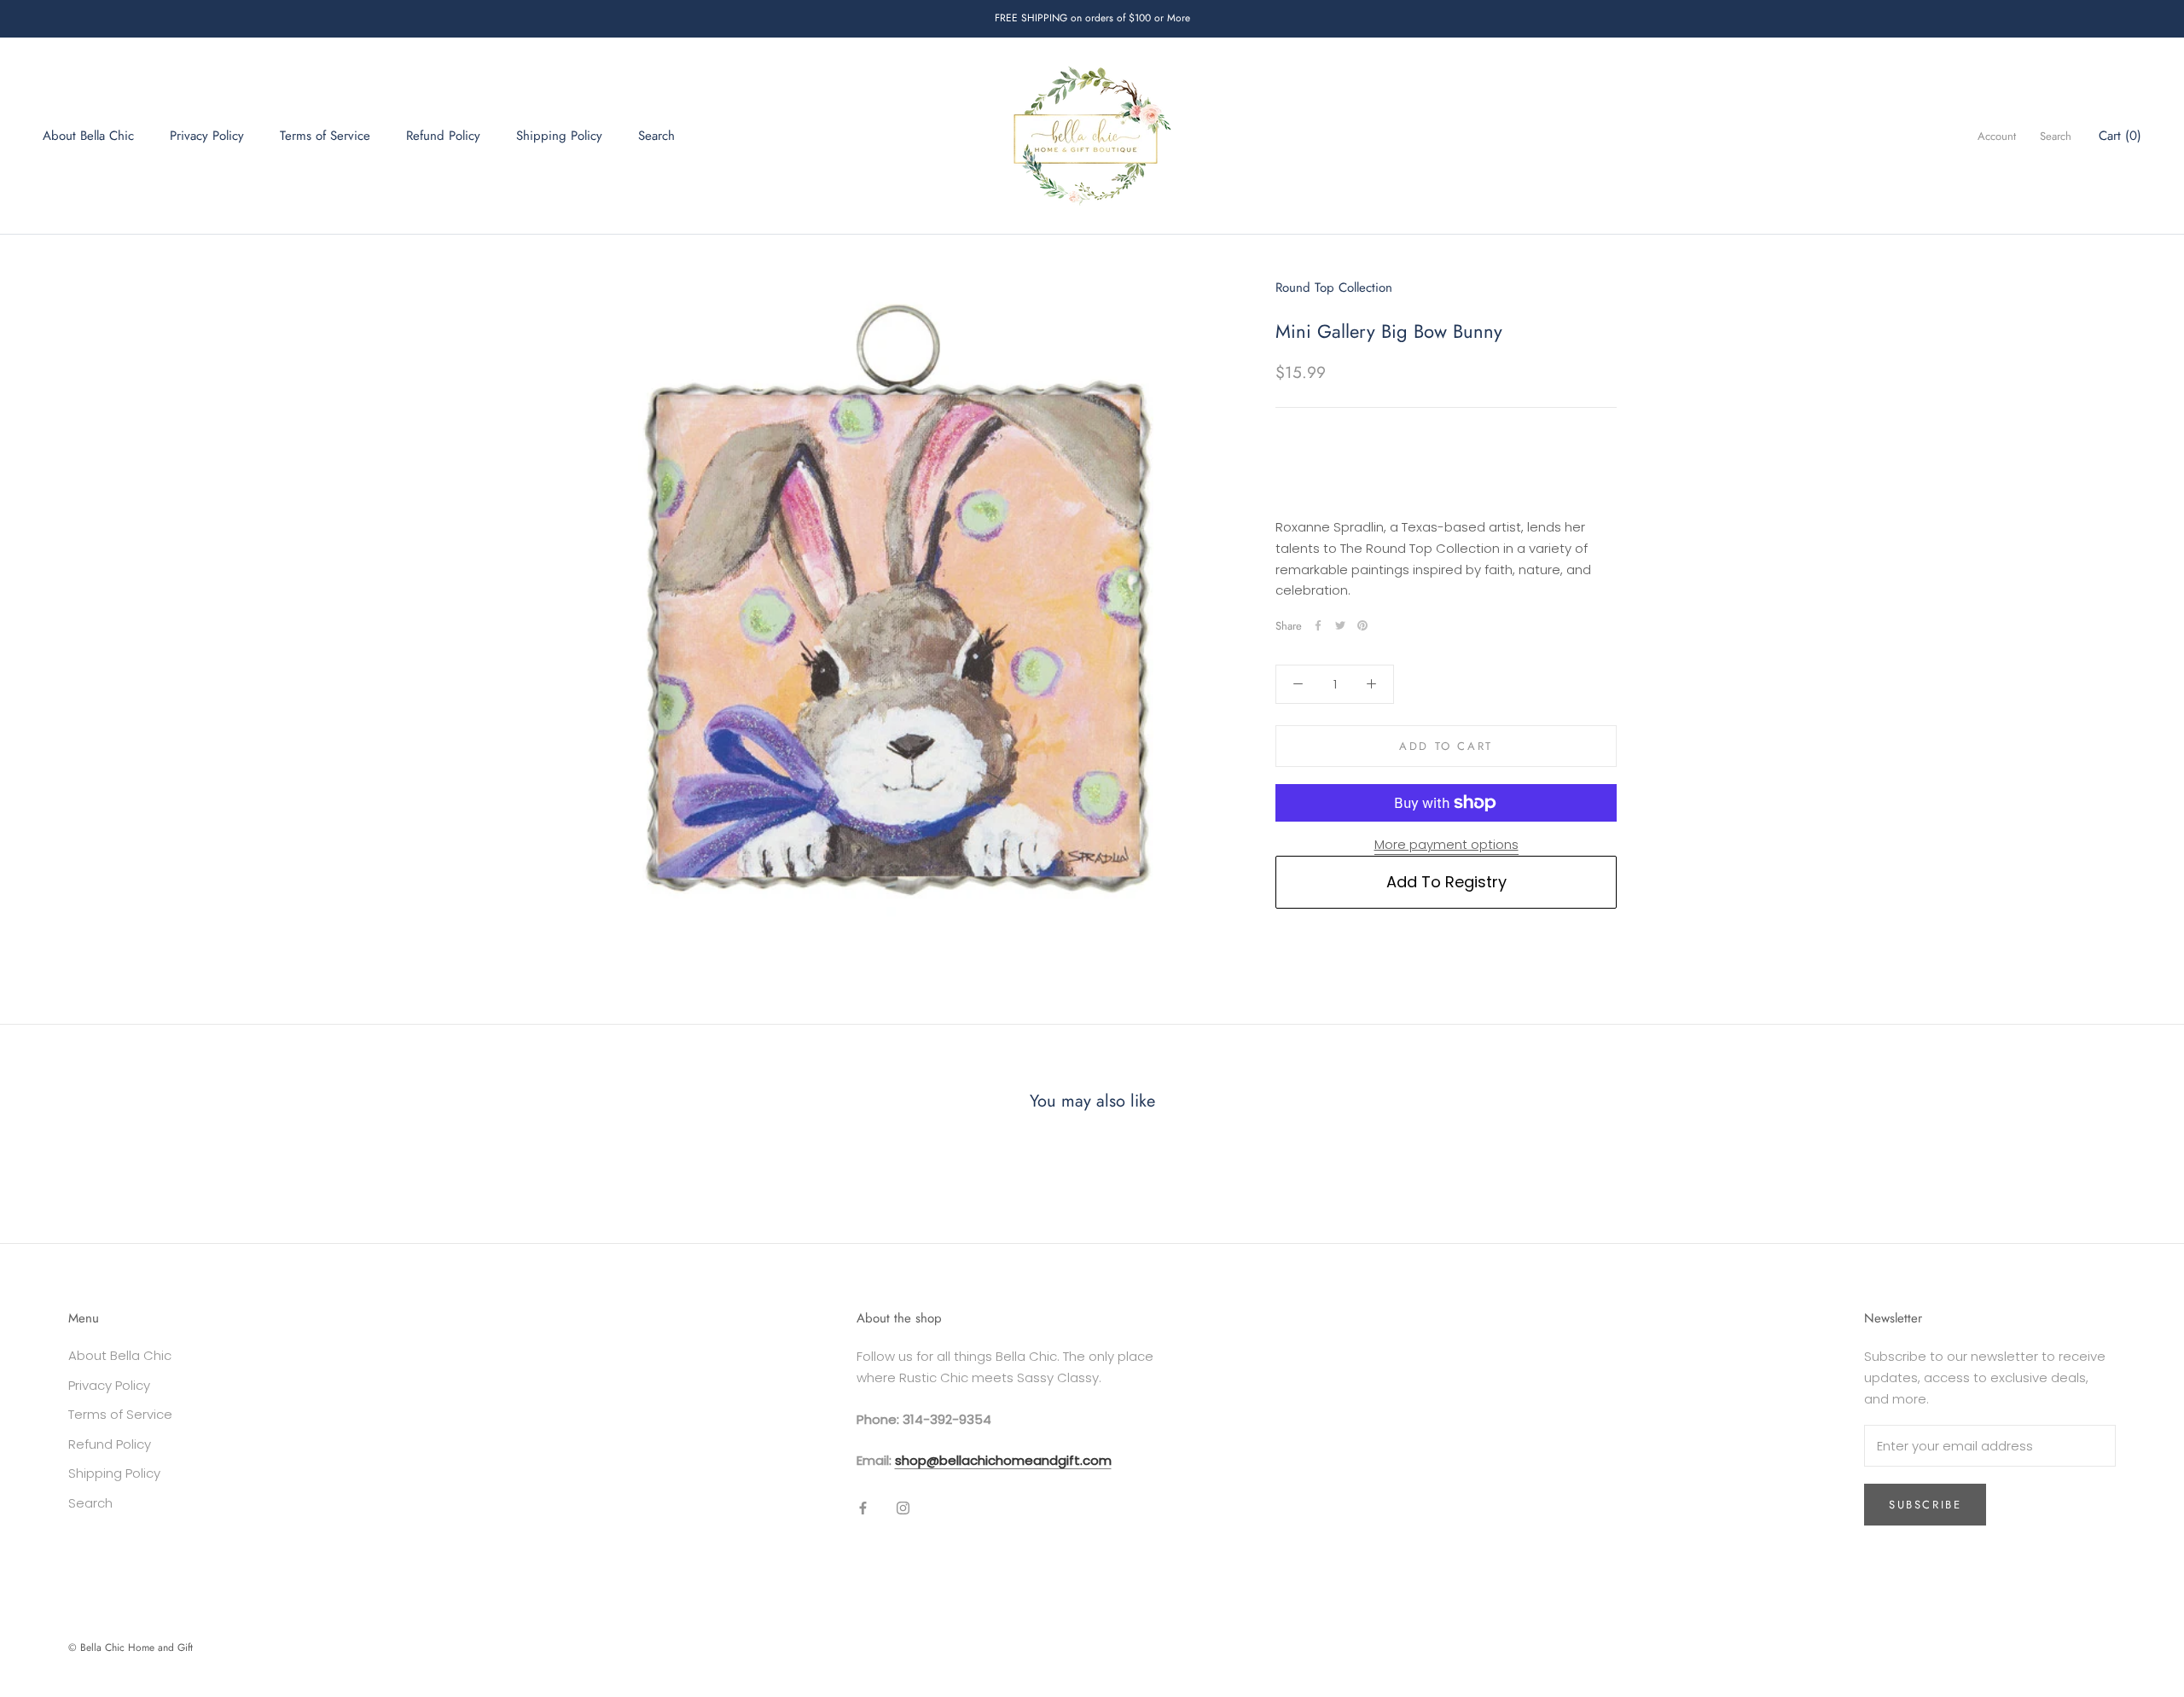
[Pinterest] (1362, 625)
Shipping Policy (559, 136)
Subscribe (1925, 1505)
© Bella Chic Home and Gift (131, 1648)
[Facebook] (1318, 625)
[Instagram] (903, 1508)
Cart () (2120, 136)
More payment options (1446, 844)
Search (656, 136)
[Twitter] (1340, 625)
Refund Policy (443, 136)
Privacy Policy (207, 136)
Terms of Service (325, 136)
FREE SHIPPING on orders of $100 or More (1092, 18)
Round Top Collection (1334, 288)
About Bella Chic (88, 136)
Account (1997, 136)
